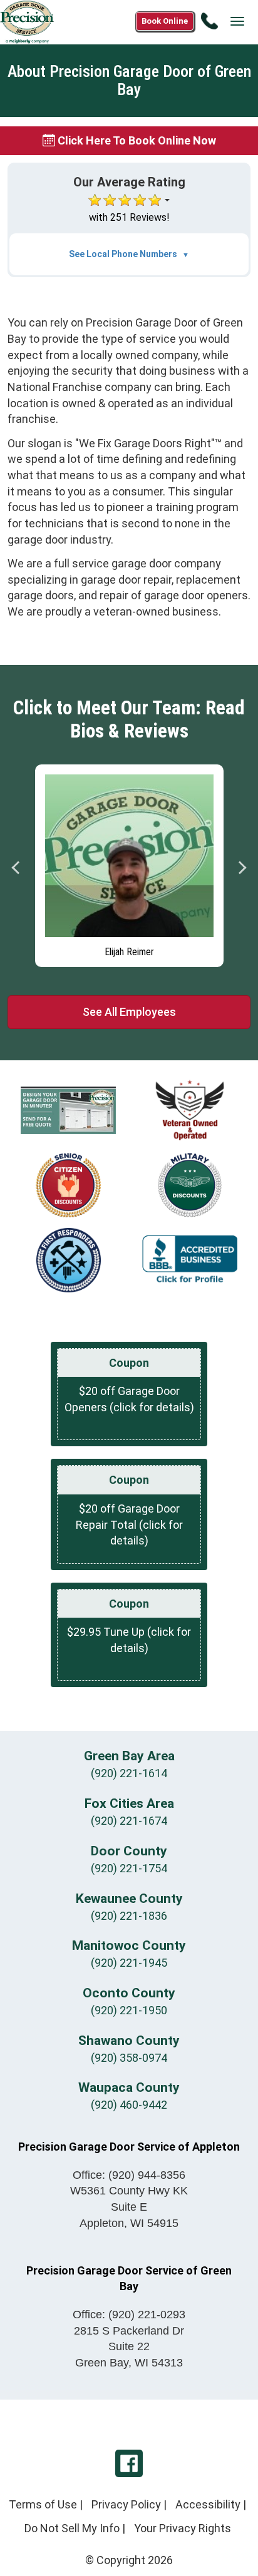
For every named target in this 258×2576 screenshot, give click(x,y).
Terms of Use (43, 2504)
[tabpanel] (129, 863)
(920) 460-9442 (129, 2105)
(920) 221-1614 (129, 1773)
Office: (129, 2175)
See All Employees (129, 1012)
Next (242, 868)
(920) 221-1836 (129, 1916)
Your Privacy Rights (183, 2528)
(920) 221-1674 (129, 1821)
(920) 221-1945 (129, 1963)
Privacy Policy (126, 2504)
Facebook (129, 2463)
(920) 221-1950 (129, 2010)
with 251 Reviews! (129, 217)
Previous (16, 868)
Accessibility (208, 2504)
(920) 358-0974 (129, 2058)
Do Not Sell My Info (72, 2528)
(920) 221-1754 (129, 1868)
